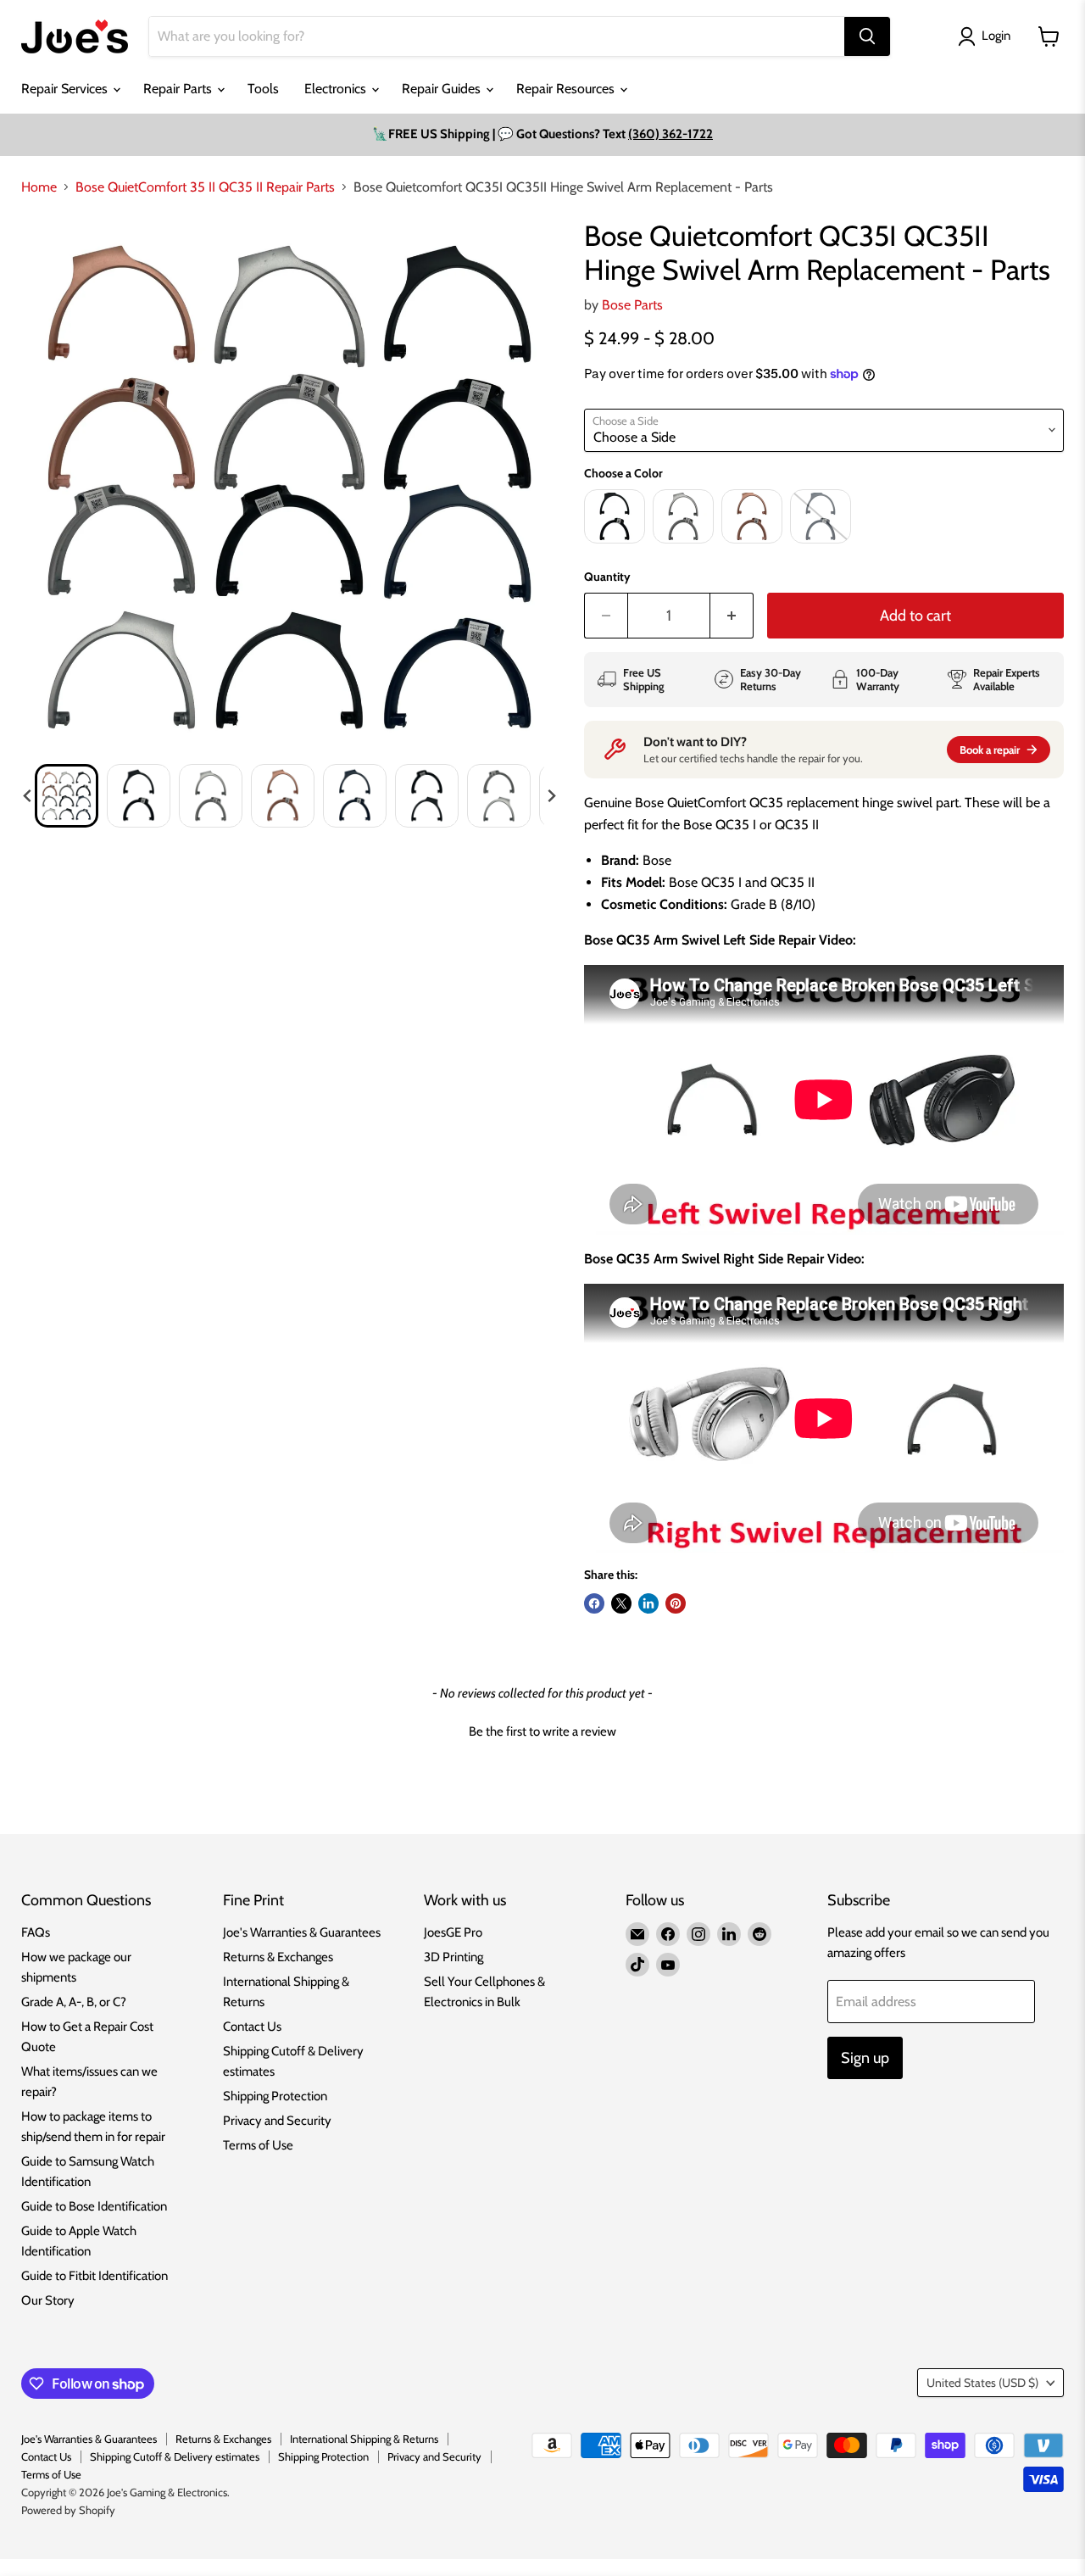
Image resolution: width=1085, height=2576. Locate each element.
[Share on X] (621, 1603)
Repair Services (66, 89)
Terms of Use (258, 2145)
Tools (263, 89)
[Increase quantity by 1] (732, 616)
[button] (67, 796)
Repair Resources (567, 89)
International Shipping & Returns (364, 2439)
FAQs (36, 1932)
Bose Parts (632, 305)
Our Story (48, 2300)
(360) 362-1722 (670, 134)
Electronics (337, 89)
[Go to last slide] (28, 796)
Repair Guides (443, 89)
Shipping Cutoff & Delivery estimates (175, 2456)
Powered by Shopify (68, 2510)
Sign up (865, 2058)
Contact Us (252, 2027)
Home (39, 187)
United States (982, 2383)
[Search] (867, 36)
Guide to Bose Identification (94, 2206)
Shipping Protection (275, 2096)
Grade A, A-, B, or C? (74, 2002)
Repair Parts (179, 89)
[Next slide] (551, 796)
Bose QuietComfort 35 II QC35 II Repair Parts (205, 187)
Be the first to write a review (542, 1731)
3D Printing (453, 1957)
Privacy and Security (277, 2121)
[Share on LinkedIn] (648, 1603)
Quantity (607, 577)
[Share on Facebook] (594, 1603)
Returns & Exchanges (278, 1957)
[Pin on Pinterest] (676, 1603)
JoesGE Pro (453, 1932)
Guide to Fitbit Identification (95, 2276)
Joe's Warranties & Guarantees (302, 1932)
